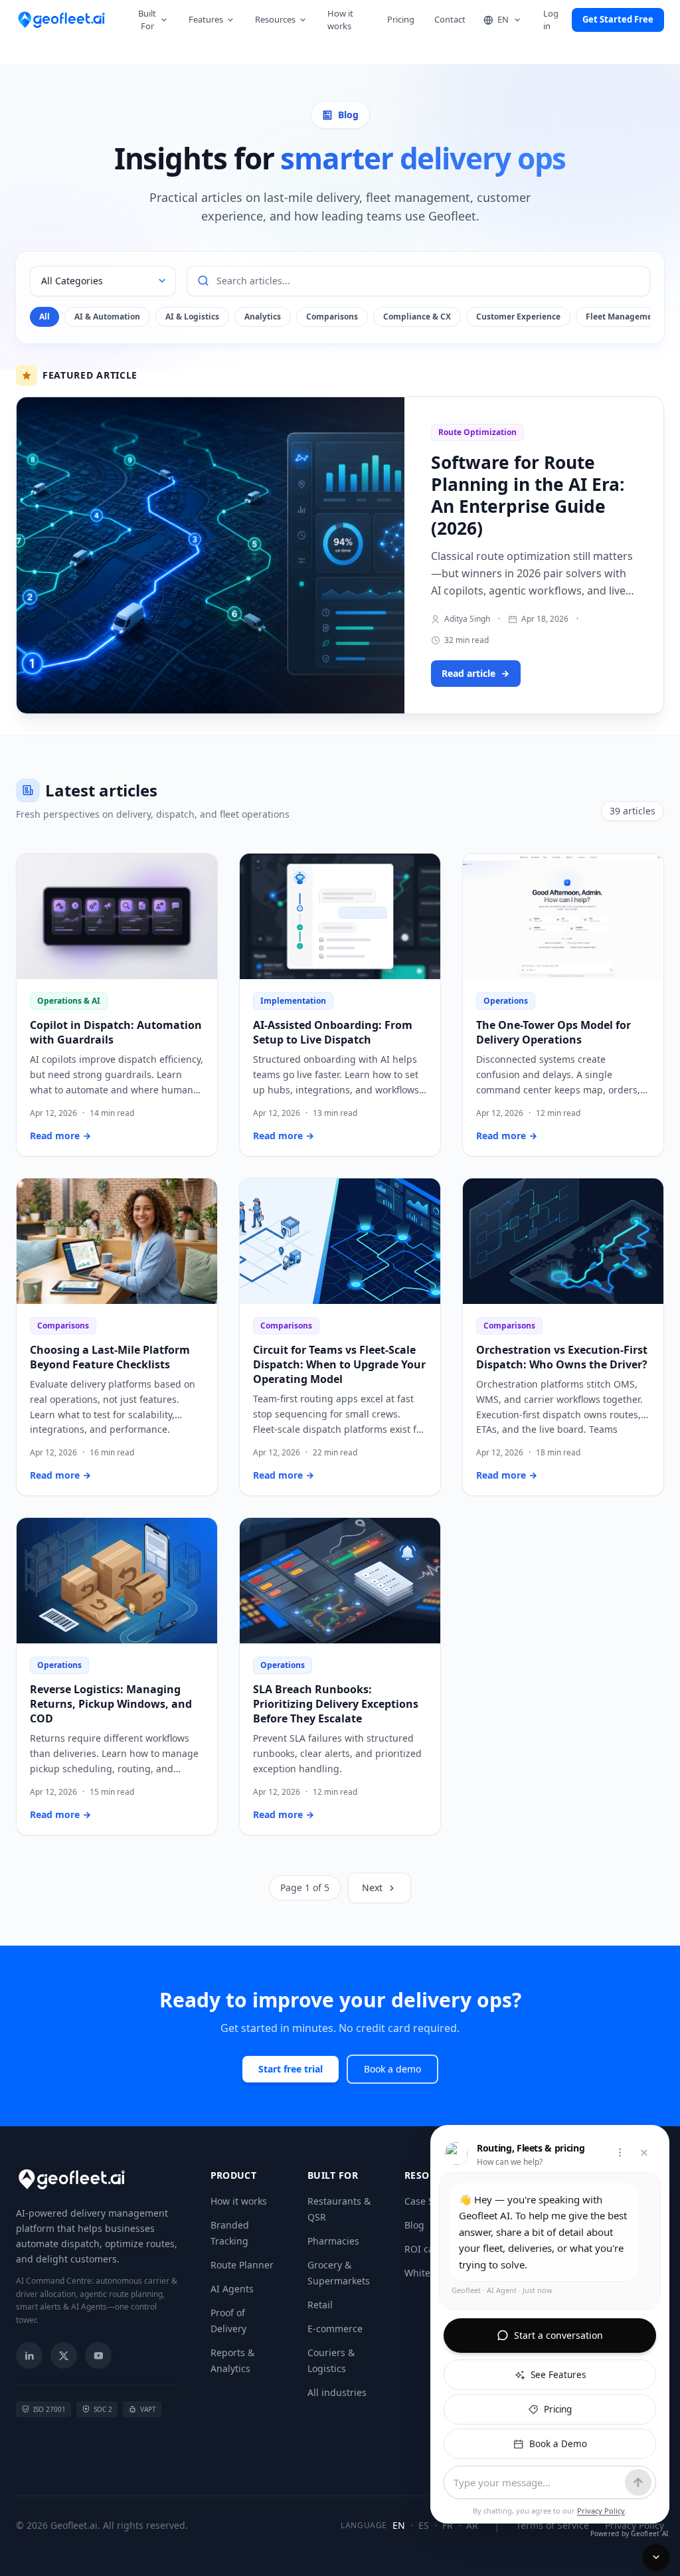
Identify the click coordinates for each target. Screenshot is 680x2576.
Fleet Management (623, 317)
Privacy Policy (635, 2525)
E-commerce (335, 2329)
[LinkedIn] (29, 2355)
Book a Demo (558, 2444)
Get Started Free (618, 19)
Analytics (263, 317)
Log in (551, 20)
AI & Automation (107, 317)
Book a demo (392, 2069)
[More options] (620, 2153)
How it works (340, 20)
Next (372, 1887)
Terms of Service (552, 2525)
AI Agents (232, 2289)
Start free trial (291, 2069)
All (44, 317)
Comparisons (332, 317)
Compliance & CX (417, 317)
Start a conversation (558, 2335)
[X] (64, 2355)
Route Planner (242, 2265)
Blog (414, 2225)
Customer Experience (518, 317)
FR (448, 2525)
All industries (337, 2392)
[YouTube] (98, 2355)
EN (399, 2525)
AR (472, 2525)
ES (424, 2525)
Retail (320, 2305)
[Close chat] (644, 2153)
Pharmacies (333, 2241)
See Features (558, 2375)
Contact (450, 19)
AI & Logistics (192, 317)
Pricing (401, 19)
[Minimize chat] (656, 2557)
